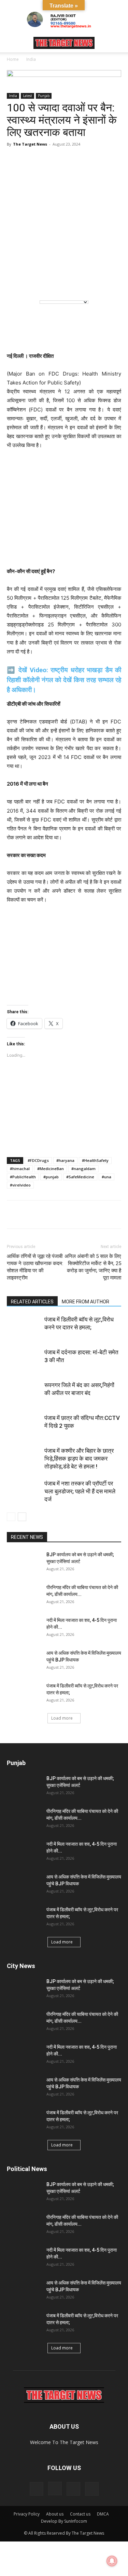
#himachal (20, 1169)
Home (13, 59)
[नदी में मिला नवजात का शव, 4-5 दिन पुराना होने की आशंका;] (24, 1629)
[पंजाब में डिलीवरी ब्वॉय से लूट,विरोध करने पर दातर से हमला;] (24, 1327)
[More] (93, 1215)
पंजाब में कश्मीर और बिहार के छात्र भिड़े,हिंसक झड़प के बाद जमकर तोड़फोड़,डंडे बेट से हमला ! (79, 1459)
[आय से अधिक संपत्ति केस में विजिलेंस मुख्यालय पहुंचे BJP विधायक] (24, 1662)
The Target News (30, 144)
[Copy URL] (76, 1215)
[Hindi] (31, 283)
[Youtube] (92, 2489)
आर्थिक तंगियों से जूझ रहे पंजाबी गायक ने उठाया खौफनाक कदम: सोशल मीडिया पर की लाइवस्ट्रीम (35, 1267)
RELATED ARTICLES (32, 1302)
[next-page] (22, 1517)
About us (55, 2514)
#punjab (51, 1177)
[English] (17, 283)
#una (106, 1177)
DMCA (103, 2514)
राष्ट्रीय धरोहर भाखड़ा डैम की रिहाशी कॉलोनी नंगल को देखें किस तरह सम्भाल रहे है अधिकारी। (64, 680)
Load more (62, 1718)
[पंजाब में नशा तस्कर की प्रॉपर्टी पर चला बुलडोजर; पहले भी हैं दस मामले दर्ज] (24, 1492)
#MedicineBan (51, 1169)
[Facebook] (29, 1215)
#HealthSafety (95, 1160)
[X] (61, 1215)
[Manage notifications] (112, 2561)
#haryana (65, 1160)
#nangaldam (83, 1169)
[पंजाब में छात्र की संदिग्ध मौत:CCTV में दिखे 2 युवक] (24, 1426)
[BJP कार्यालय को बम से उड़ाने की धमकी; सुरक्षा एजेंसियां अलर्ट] (24, 1563)
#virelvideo (20, 1185)
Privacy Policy (27, 2514)
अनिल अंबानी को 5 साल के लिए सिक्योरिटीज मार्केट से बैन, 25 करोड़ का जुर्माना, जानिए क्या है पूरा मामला (93, 1267)
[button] (12, 43)
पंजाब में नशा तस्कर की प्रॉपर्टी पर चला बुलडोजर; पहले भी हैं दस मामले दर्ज (80, 1491)
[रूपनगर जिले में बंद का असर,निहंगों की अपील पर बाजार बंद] (24, 1393)
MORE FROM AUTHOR (86, 1302)
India (31, 59)
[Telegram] (45, 1215)
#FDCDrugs (38, 1160)
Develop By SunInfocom (64, 2521)
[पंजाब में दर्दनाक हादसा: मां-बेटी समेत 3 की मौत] (24, 1360)
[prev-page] (11, 1517)
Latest (27, 96)
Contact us (80, 2514)
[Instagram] (55, 2489)
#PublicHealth (23, 1177)
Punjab (44, 96)
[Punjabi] (45, 283)
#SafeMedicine (80, 1177)
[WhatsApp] (14, 1215)
